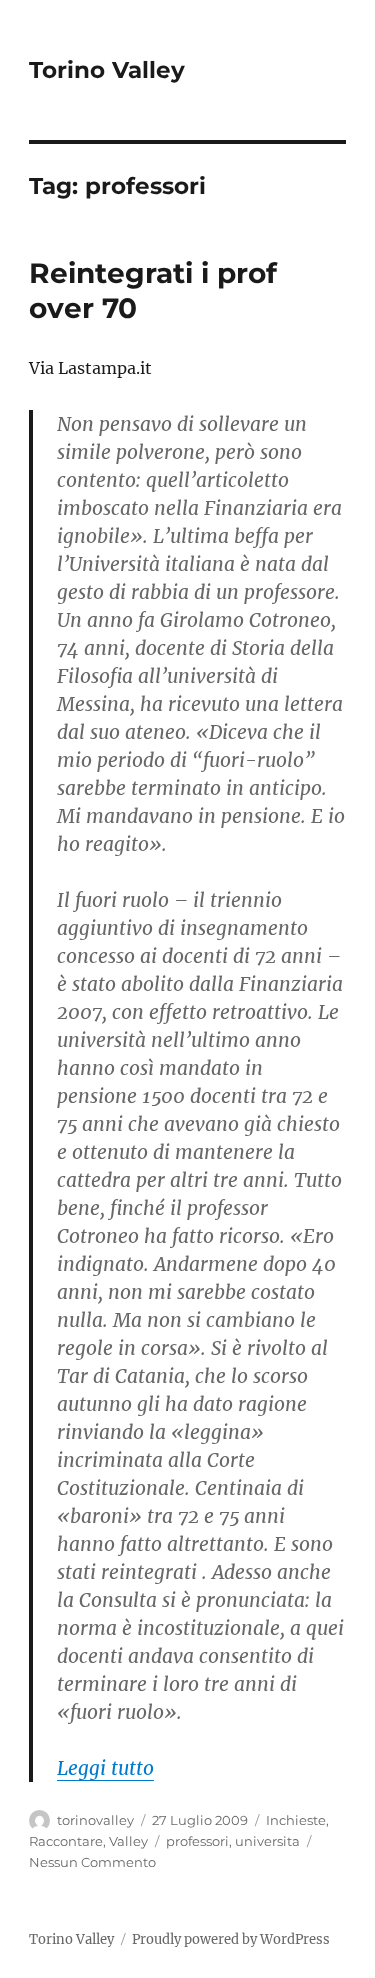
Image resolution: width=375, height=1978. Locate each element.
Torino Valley (107, 70)
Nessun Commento (92, 1862)
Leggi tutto (105, 1768)
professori (197, 1841)
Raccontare (66, 1841)
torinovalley (95, 1820)
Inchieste (296, 1820)
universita (267, 1841)
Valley (128, 1841)
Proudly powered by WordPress (231, 1939)
